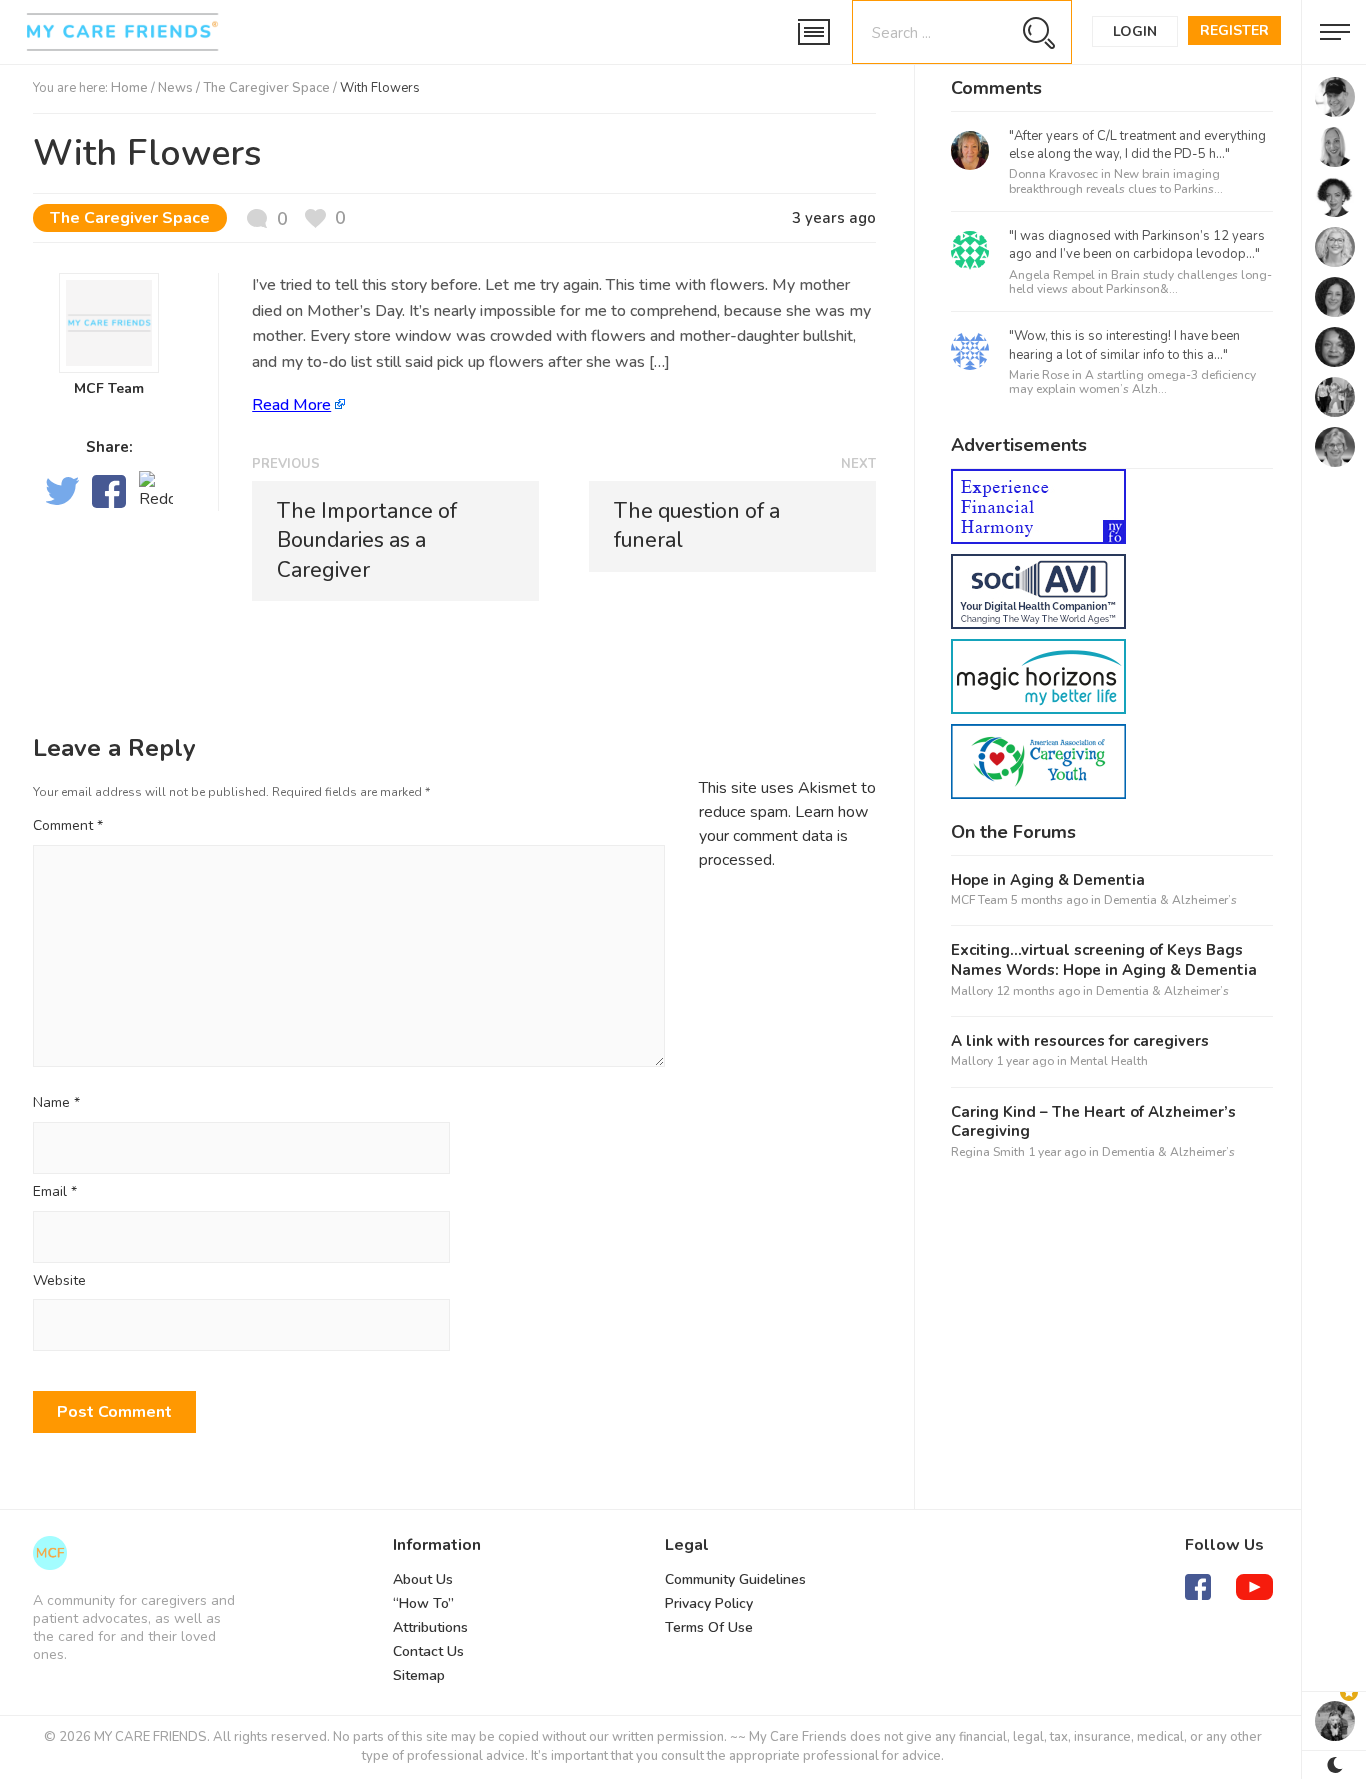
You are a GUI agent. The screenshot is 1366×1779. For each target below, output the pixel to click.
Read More (291, 405)
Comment (68, 825)
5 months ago (1049, 900)
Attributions (430, 1627)
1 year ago (1025, 1061)
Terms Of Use (709, 1627)
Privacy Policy (709, 1603)
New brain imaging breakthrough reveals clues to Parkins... (1116, 181)
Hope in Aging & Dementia (1048, 880)
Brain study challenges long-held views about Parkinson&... (1140, 282)
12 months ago (1038, 991)
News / (180, 88)
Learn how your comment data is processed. (783, 836)
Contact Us (428, 1651)
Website (59, 1281)
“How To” (423, 1603)
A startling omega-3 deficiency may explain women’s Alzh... (1132, 382)
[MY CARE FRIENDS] (50, 1553)
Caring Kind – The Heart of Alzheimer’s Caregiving (1093, 1122)
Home (129, 88)
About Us (423, 1579)
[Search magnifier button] (1038, 32)
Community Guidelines (735, 1579)
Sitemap (419, 1675)
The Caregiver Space (266, 88)
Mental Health (1109, 1061)
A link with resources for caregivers (1080, 1041)
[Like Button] (325, 218)
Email (55, 1192)
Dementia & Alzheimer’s (1170, 900)
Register (1234, 30)
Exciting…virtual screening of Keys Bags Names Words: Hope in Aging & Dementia (1104, 960)
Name (56, 1103)
